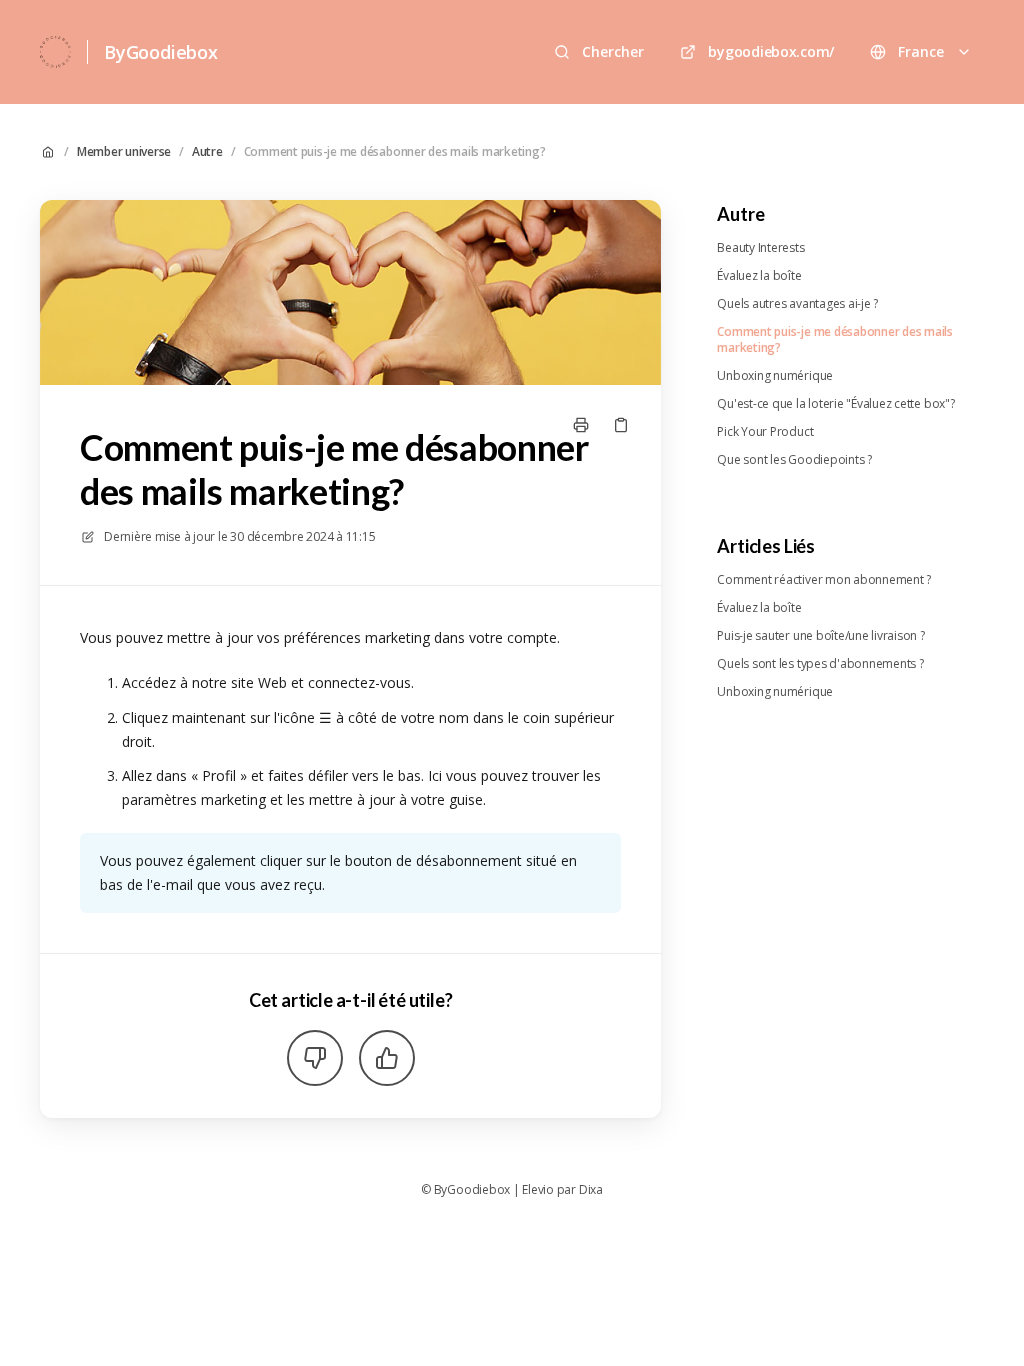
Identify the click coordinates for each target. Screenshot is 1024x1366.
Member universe (124, 152)
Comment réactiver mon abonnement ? (824, 580)
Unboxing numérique (775, 376)
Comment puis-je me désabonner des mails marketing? (395, 152)
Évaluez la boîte (759, 276)
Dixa (591, 1190)
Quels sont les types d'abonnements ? (820, 664)
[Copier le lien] (621, 425)
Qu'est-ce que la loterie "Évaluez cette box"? (835, 404)
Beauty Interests (760, 248)
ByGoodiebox (161, 52)
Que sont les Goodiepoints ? (794, 460)
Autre (207, 152)
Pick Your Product (765, 432)
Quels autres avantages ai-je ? (797, 304)
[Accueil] (55, 52)
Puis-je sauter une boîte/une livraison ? (820, 636)
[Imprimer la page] (581, 425)
